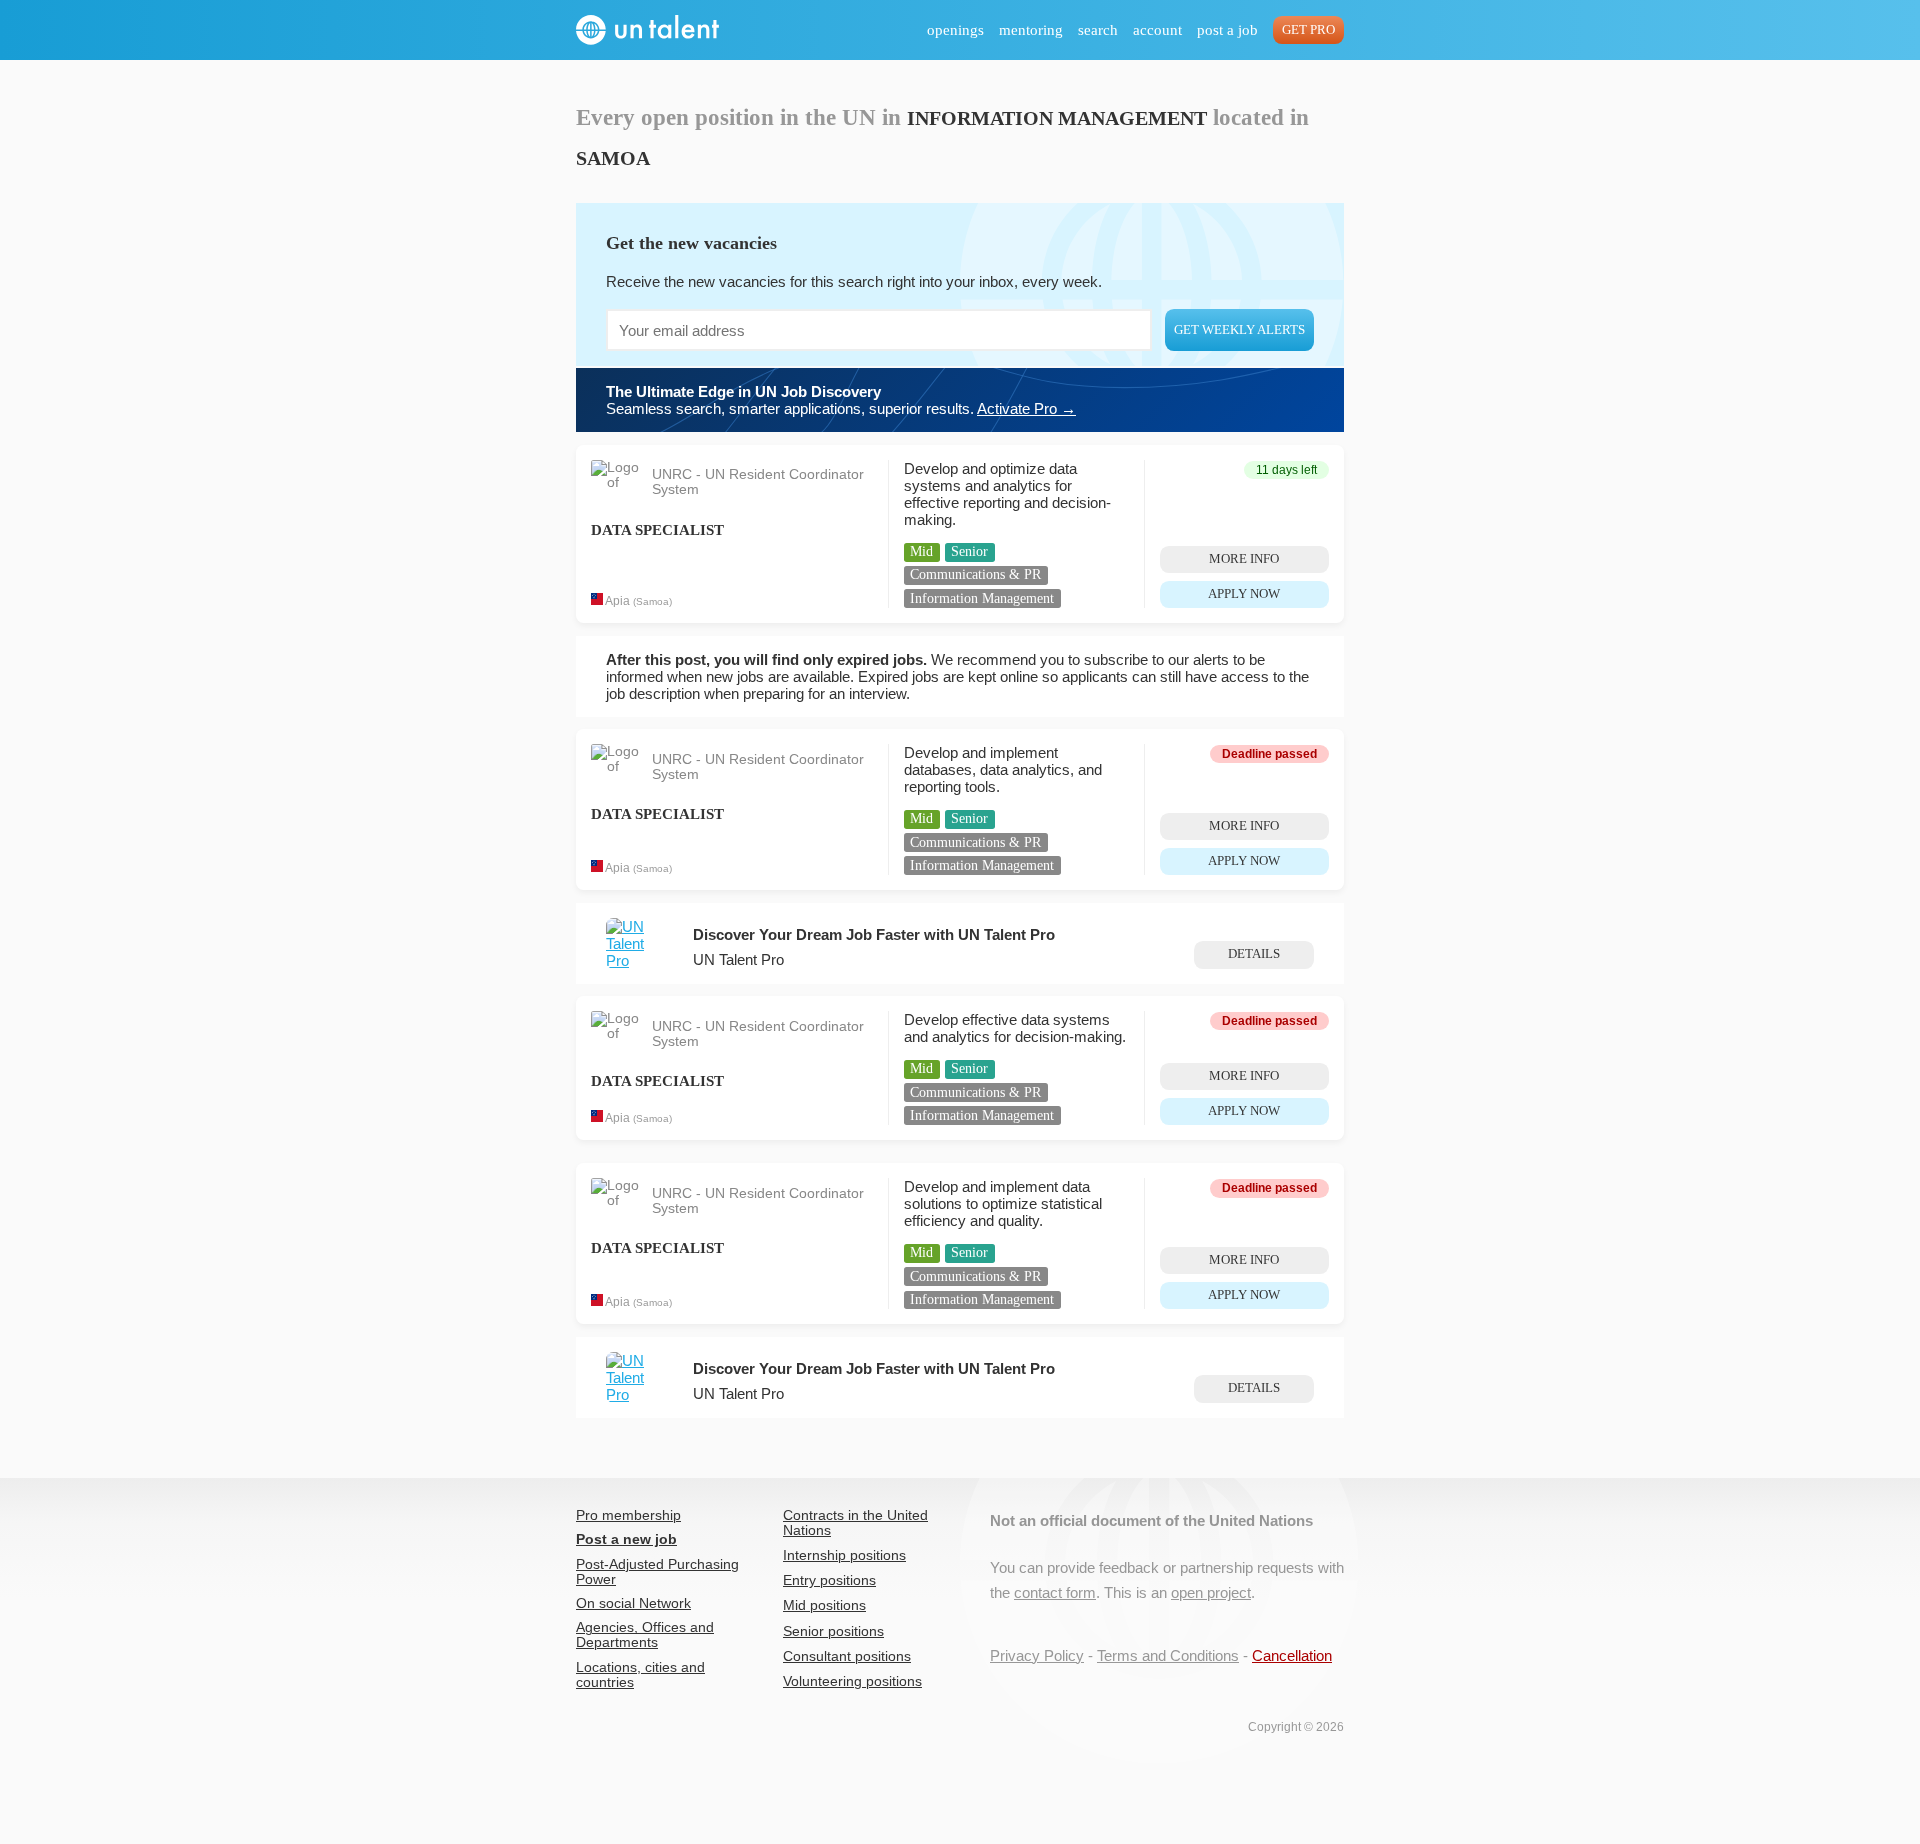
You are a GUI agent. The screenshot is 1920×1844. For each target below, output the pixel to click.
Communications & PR (975, 574)
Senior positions (833, 1631)
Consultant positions (847, 1656)
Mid (921, 551)
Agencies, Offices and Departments (645, 1635)
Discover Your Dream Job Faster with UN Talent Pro (874, 934)
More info (1244, 559)
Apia (617, 601)
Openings (955, 30)
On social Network (633, 1603)
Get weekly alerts (1239, 330)
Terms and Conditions (1168, 1655)
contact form (1055, 1592)
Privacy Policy (1037, 1655)
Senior (969, 551)
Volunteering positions (852, 1681)
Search (1098, 30)
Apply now (1244, 594)
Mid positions (824, 1605)
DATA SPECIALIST (657, 530)
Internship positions (844, 1555)
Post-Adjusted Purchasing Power (657, 1572)
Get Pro (1308, 30)
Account (1157, 30)
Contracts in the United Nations (855, 1523)
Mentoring (1031, 30)
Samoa (652, 601)
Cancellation (1292, 1655)
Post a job (1227, 30)
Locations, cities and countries (640, 1675)
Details (1254, 954)
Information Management (982, 598)
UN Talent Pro (738, 959)
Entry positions (829, 1580)
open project (1211, 1592)
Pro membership (628, 1515)
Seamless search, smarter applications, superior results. (841, 400)
